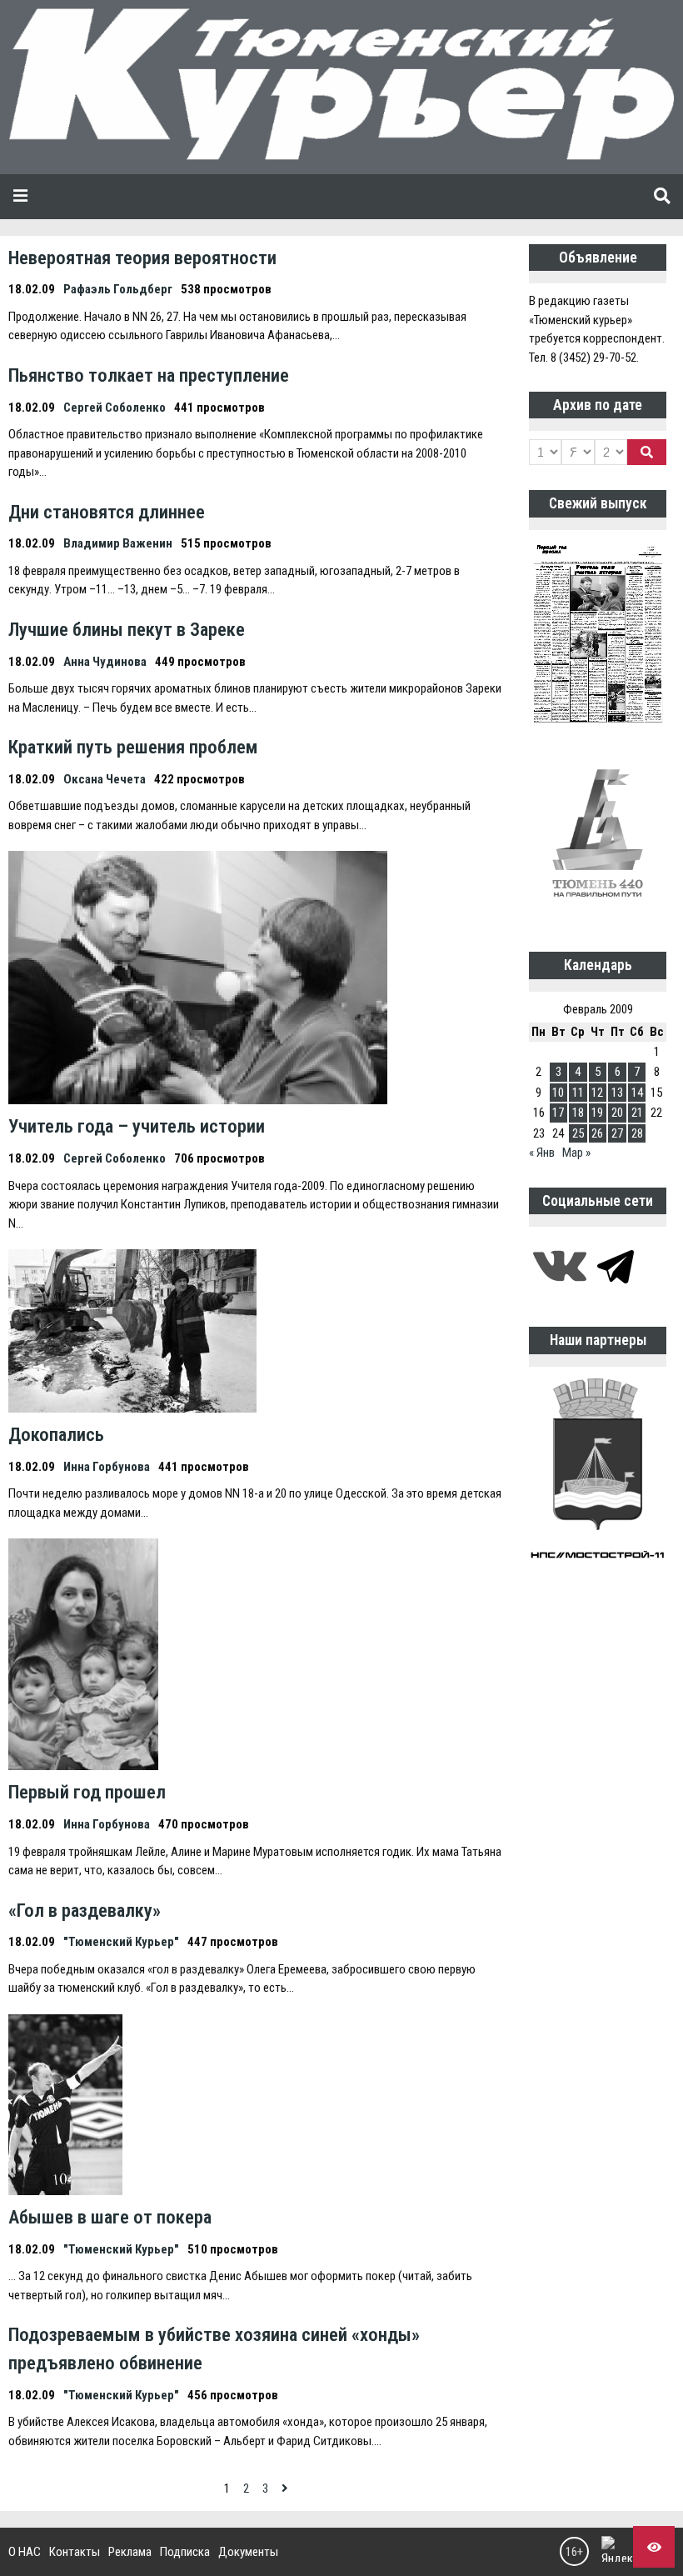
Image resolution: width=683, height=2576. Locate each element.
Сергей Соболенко (115, 408)
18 (578, 1113)
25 (578, 1133)
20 (617, 1113)
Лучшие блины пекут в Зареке (127, 629)
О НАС (25, 2552)
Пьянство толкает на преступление (149, 375)
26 (597, 1133)
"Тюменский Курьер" (121, 1942)
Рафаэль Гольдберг (118, 289)
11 (578, 1093)
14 (637, 1093)
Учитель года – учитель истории (137, 1126)
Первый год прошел (87, 1792)
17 (558, 1113)
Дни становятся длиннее (107, 512)
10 (558, 1093)
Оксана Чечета (105, 779)
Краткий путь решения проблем (133, 747)
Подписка (185, 2552)
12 (597, 1093)
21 (637, 1113)
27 (617, 1133)
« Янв (542, 1153)
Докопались (56, 1434)
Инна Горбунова (107, 1467)
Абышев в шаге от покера (110, 2217)
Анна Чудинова (105, 662)
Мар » (576, 1153)
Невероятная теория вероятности (142, 258)
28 (637, 1133)
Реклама (130, 2552)
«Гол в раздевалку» (85, 1910)
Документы (248, 2552)
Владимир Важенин (118, 543)
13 (617, 1093)
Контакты (75, 2552)
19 (597, 1113)
